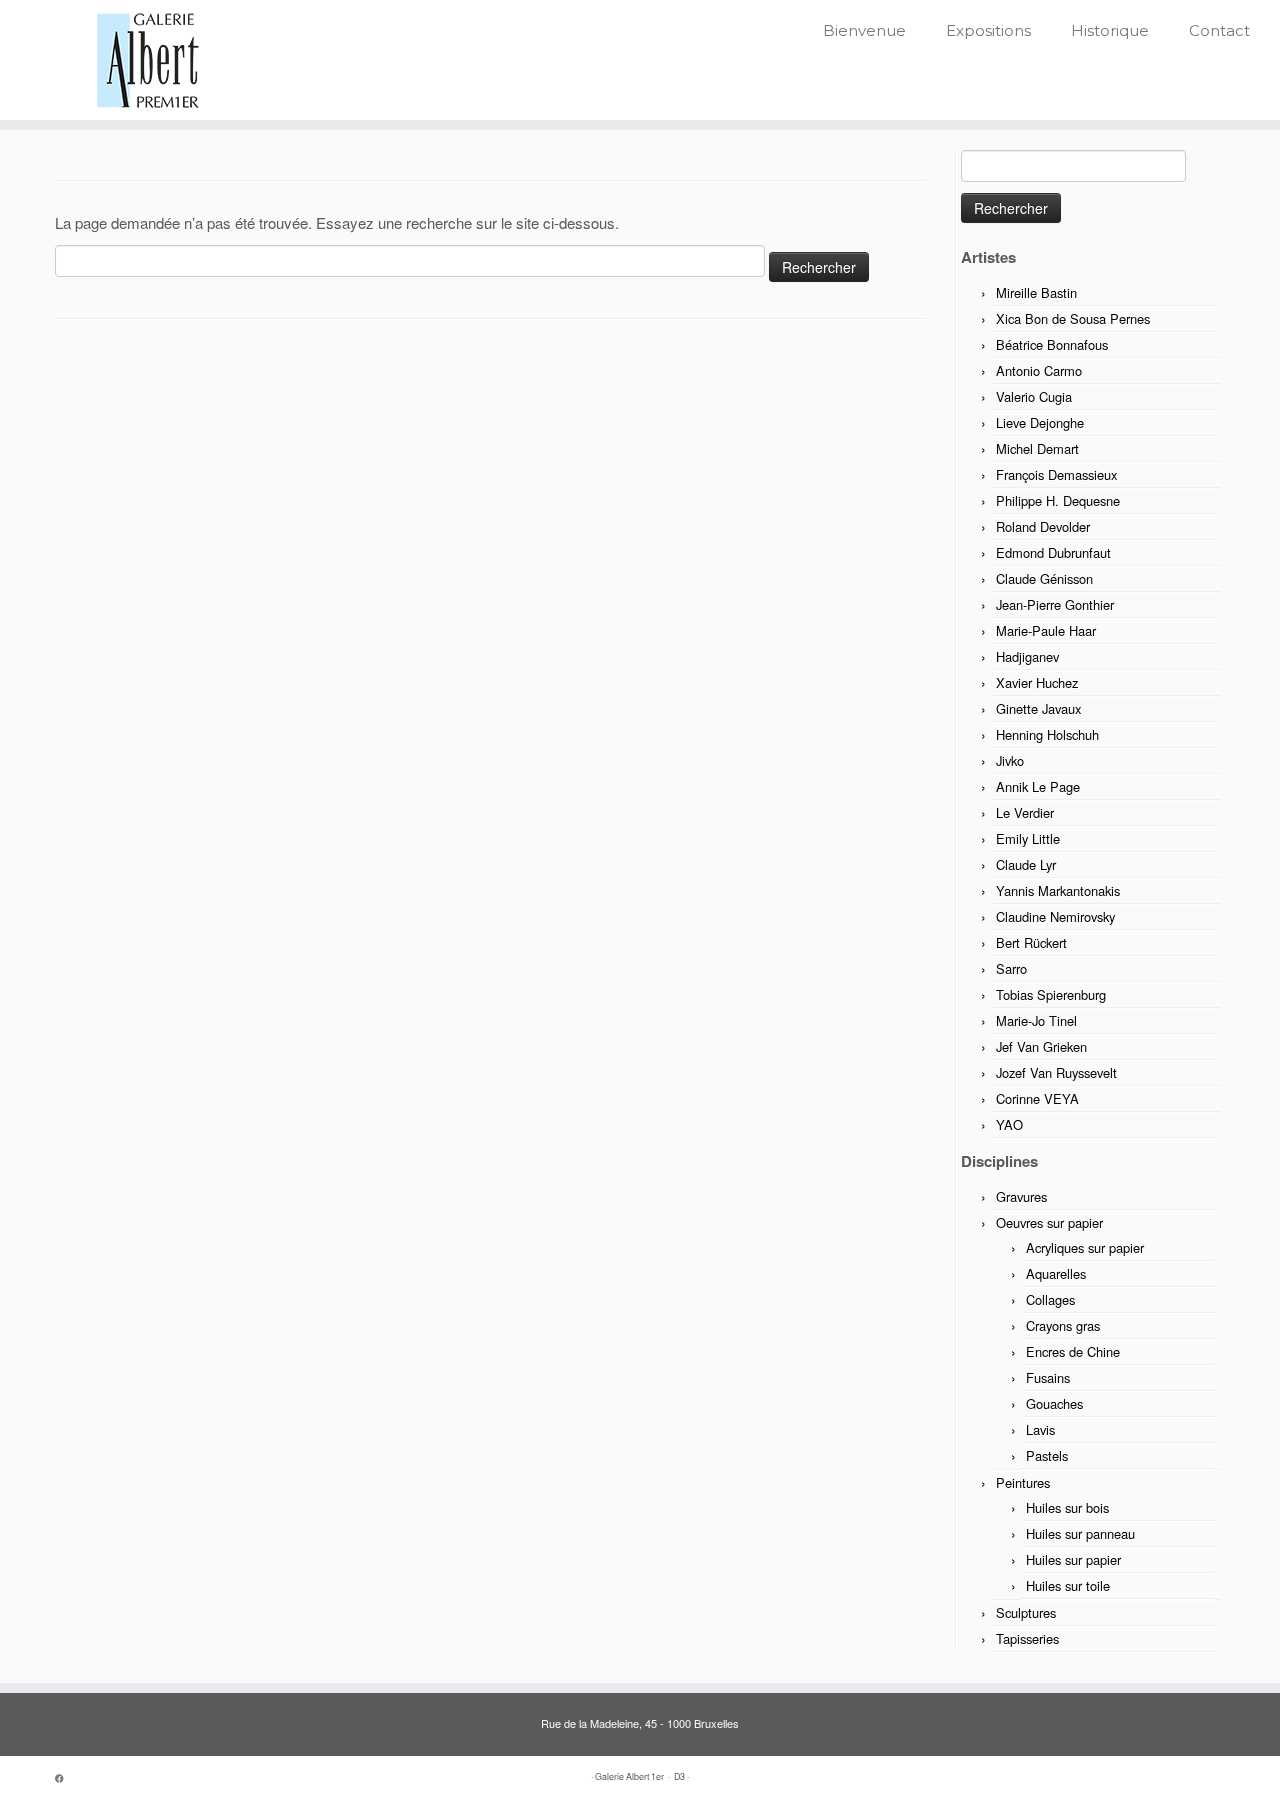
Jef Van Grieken (1041, 1046)
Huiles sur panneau (1080, 1533)
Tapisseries (1027, 1638)
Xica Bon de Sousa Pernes (1073, 318)
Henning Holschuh (1047, 734)
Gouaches (1054, 1403)
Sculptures (1026, 1612)
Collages (1050, 1299)
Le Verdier (1025, 812)
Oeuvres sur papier (1049, 1222)
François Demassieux (1056, 474)
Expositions (988, 30)
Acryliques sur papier (1085, 1247)
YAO (1009, 1124)
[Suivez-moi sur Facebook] (66, 1778)
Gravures (1021, 1196)
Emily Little (1028, 838)
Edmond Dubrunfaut (1053, 552)
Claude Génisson (1044, 578)
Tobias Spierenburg (1051, 994)
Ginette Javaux (1038, 708)
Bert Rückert (1031, 942)
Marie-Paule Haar (1046, 630)
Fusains (1048, 1377)
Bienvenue (864, 30)
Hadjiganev (1027, 656)
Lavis (1040, 1429)
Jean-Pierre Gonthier (1055, 604)
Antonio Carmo (1039, 370)
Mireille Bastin (1036, 292)
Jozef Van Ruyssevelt (1056, 1072)
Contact (1219, 30)
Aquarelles (1056, 1273)
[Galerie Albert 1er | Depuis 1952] (147, 60)
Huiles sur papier (1073, 1559)
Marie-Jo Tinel (1036, 1020)
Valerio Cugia (1034, 396)
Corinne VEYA (1037, 1098)
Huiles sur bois (1067, 1507)
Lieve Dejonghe (1040, 422)
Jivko (1010, 760)
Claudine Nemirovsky (1055, 916)
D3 (679, 1776)
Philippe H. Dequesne (1058, 500)
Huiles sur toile (1068, 1585)
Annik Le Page (1038, 786)
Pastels (1047, 1455)
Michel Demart (1037, 448)
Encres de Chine (1073, 1351)
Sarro (1011, 968)
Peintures (1023, 1482)
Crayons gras (1063, 1325)
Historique (1110, 30)
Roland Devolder (1043, 526)
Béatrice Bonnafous (1052, 344)
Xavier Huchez (1037, 682)
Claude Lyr (1026, 864)
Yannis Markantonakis (1058, 890)
